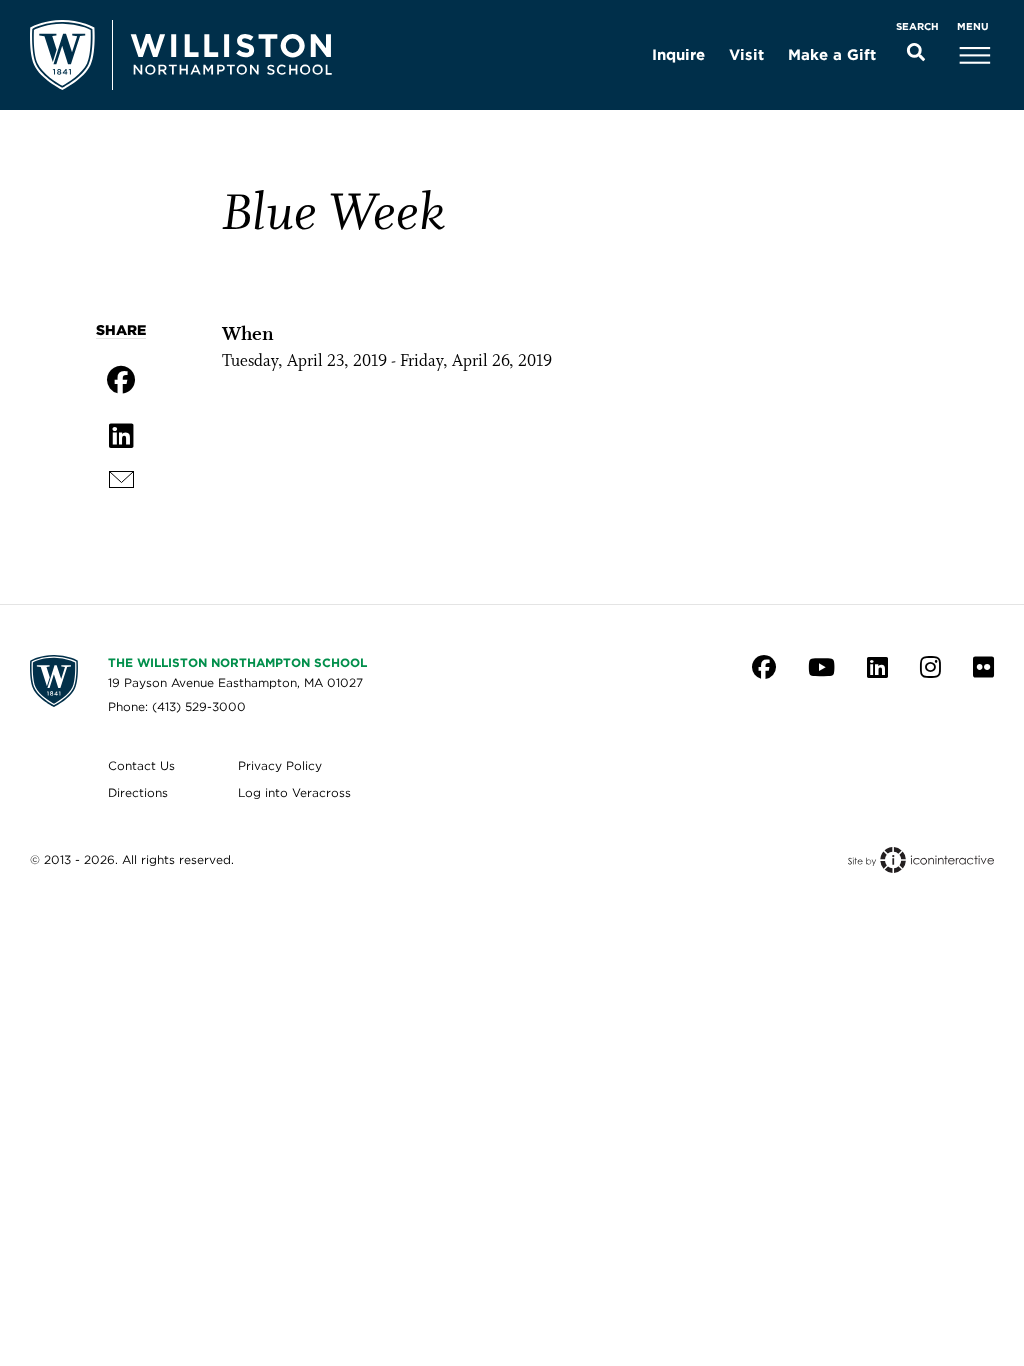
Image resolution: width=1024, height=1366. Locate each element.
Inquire (678, 55)
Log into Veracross (294, 792)
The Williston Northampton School (237, 662)
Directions (138, 792)
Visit (746, 55)
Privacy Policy (280, 765)
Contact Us (141, 765)
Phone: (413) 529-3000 (177, 706)
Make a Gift (832, 55)
